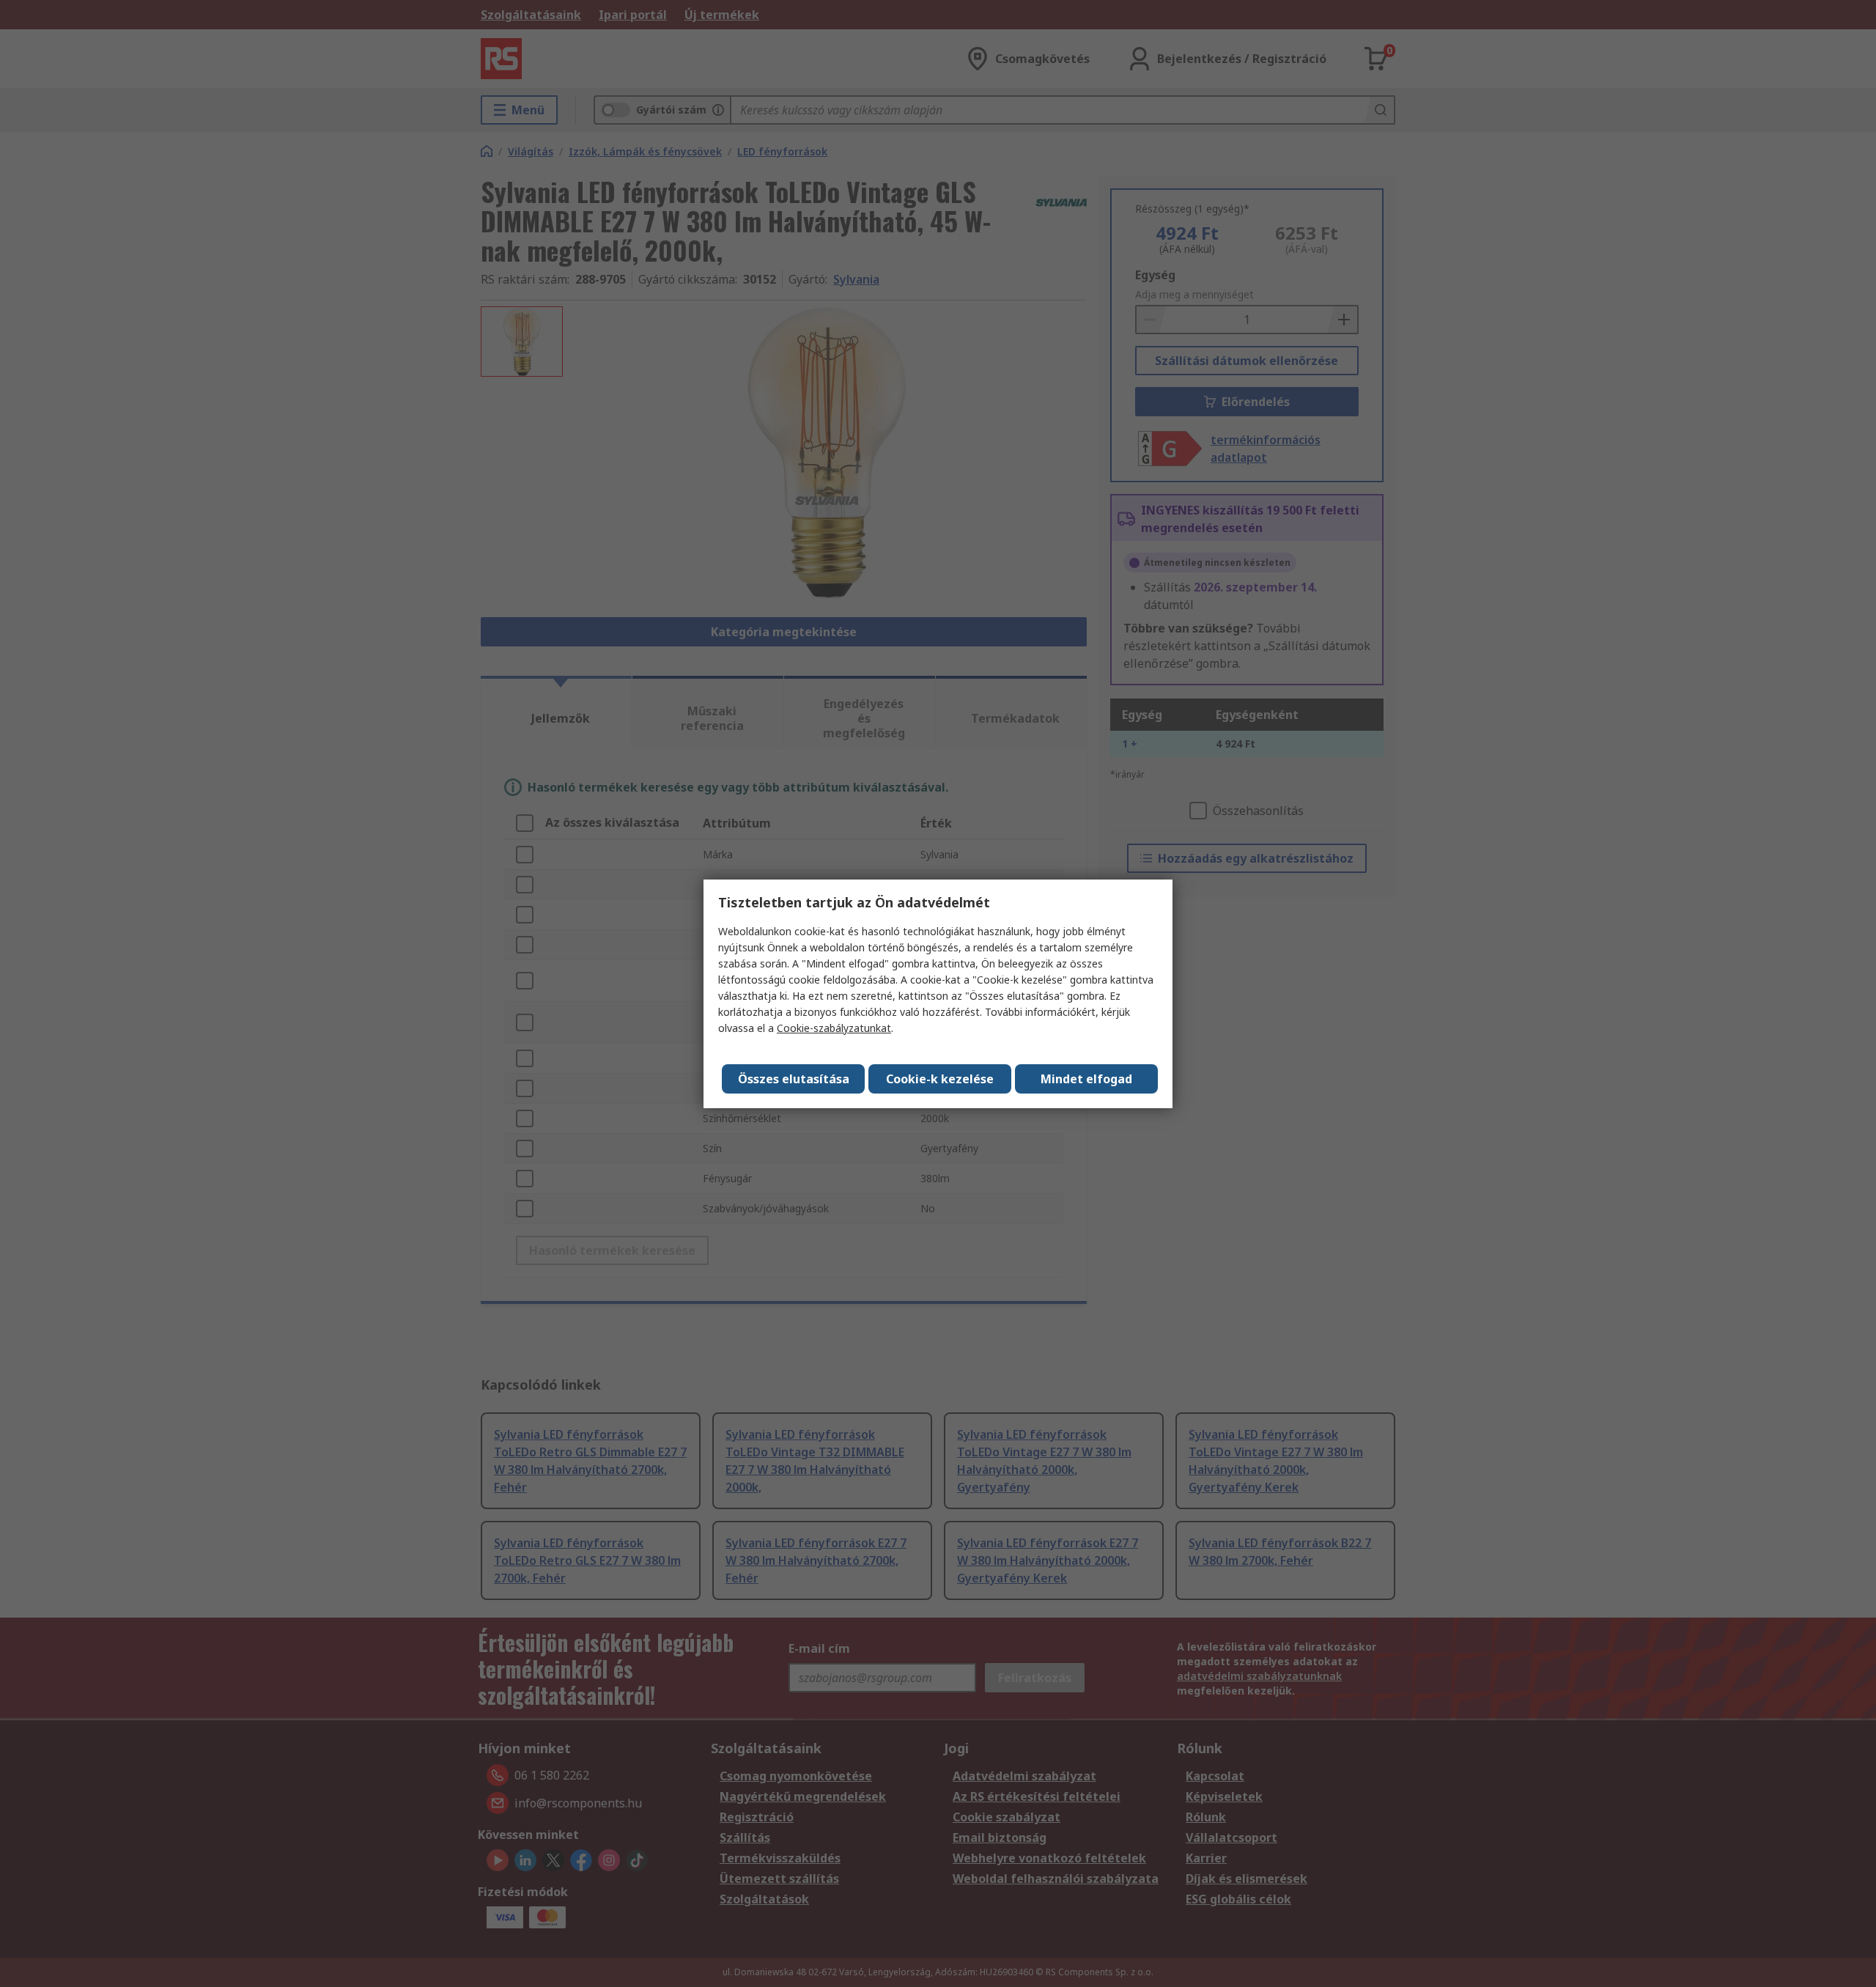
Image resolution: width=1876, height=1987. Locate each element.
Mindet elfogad (1086, 1079)
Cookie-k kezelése (940, 1079)
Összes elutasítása (794, 1079)
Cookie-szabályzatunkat (834, 1028)
